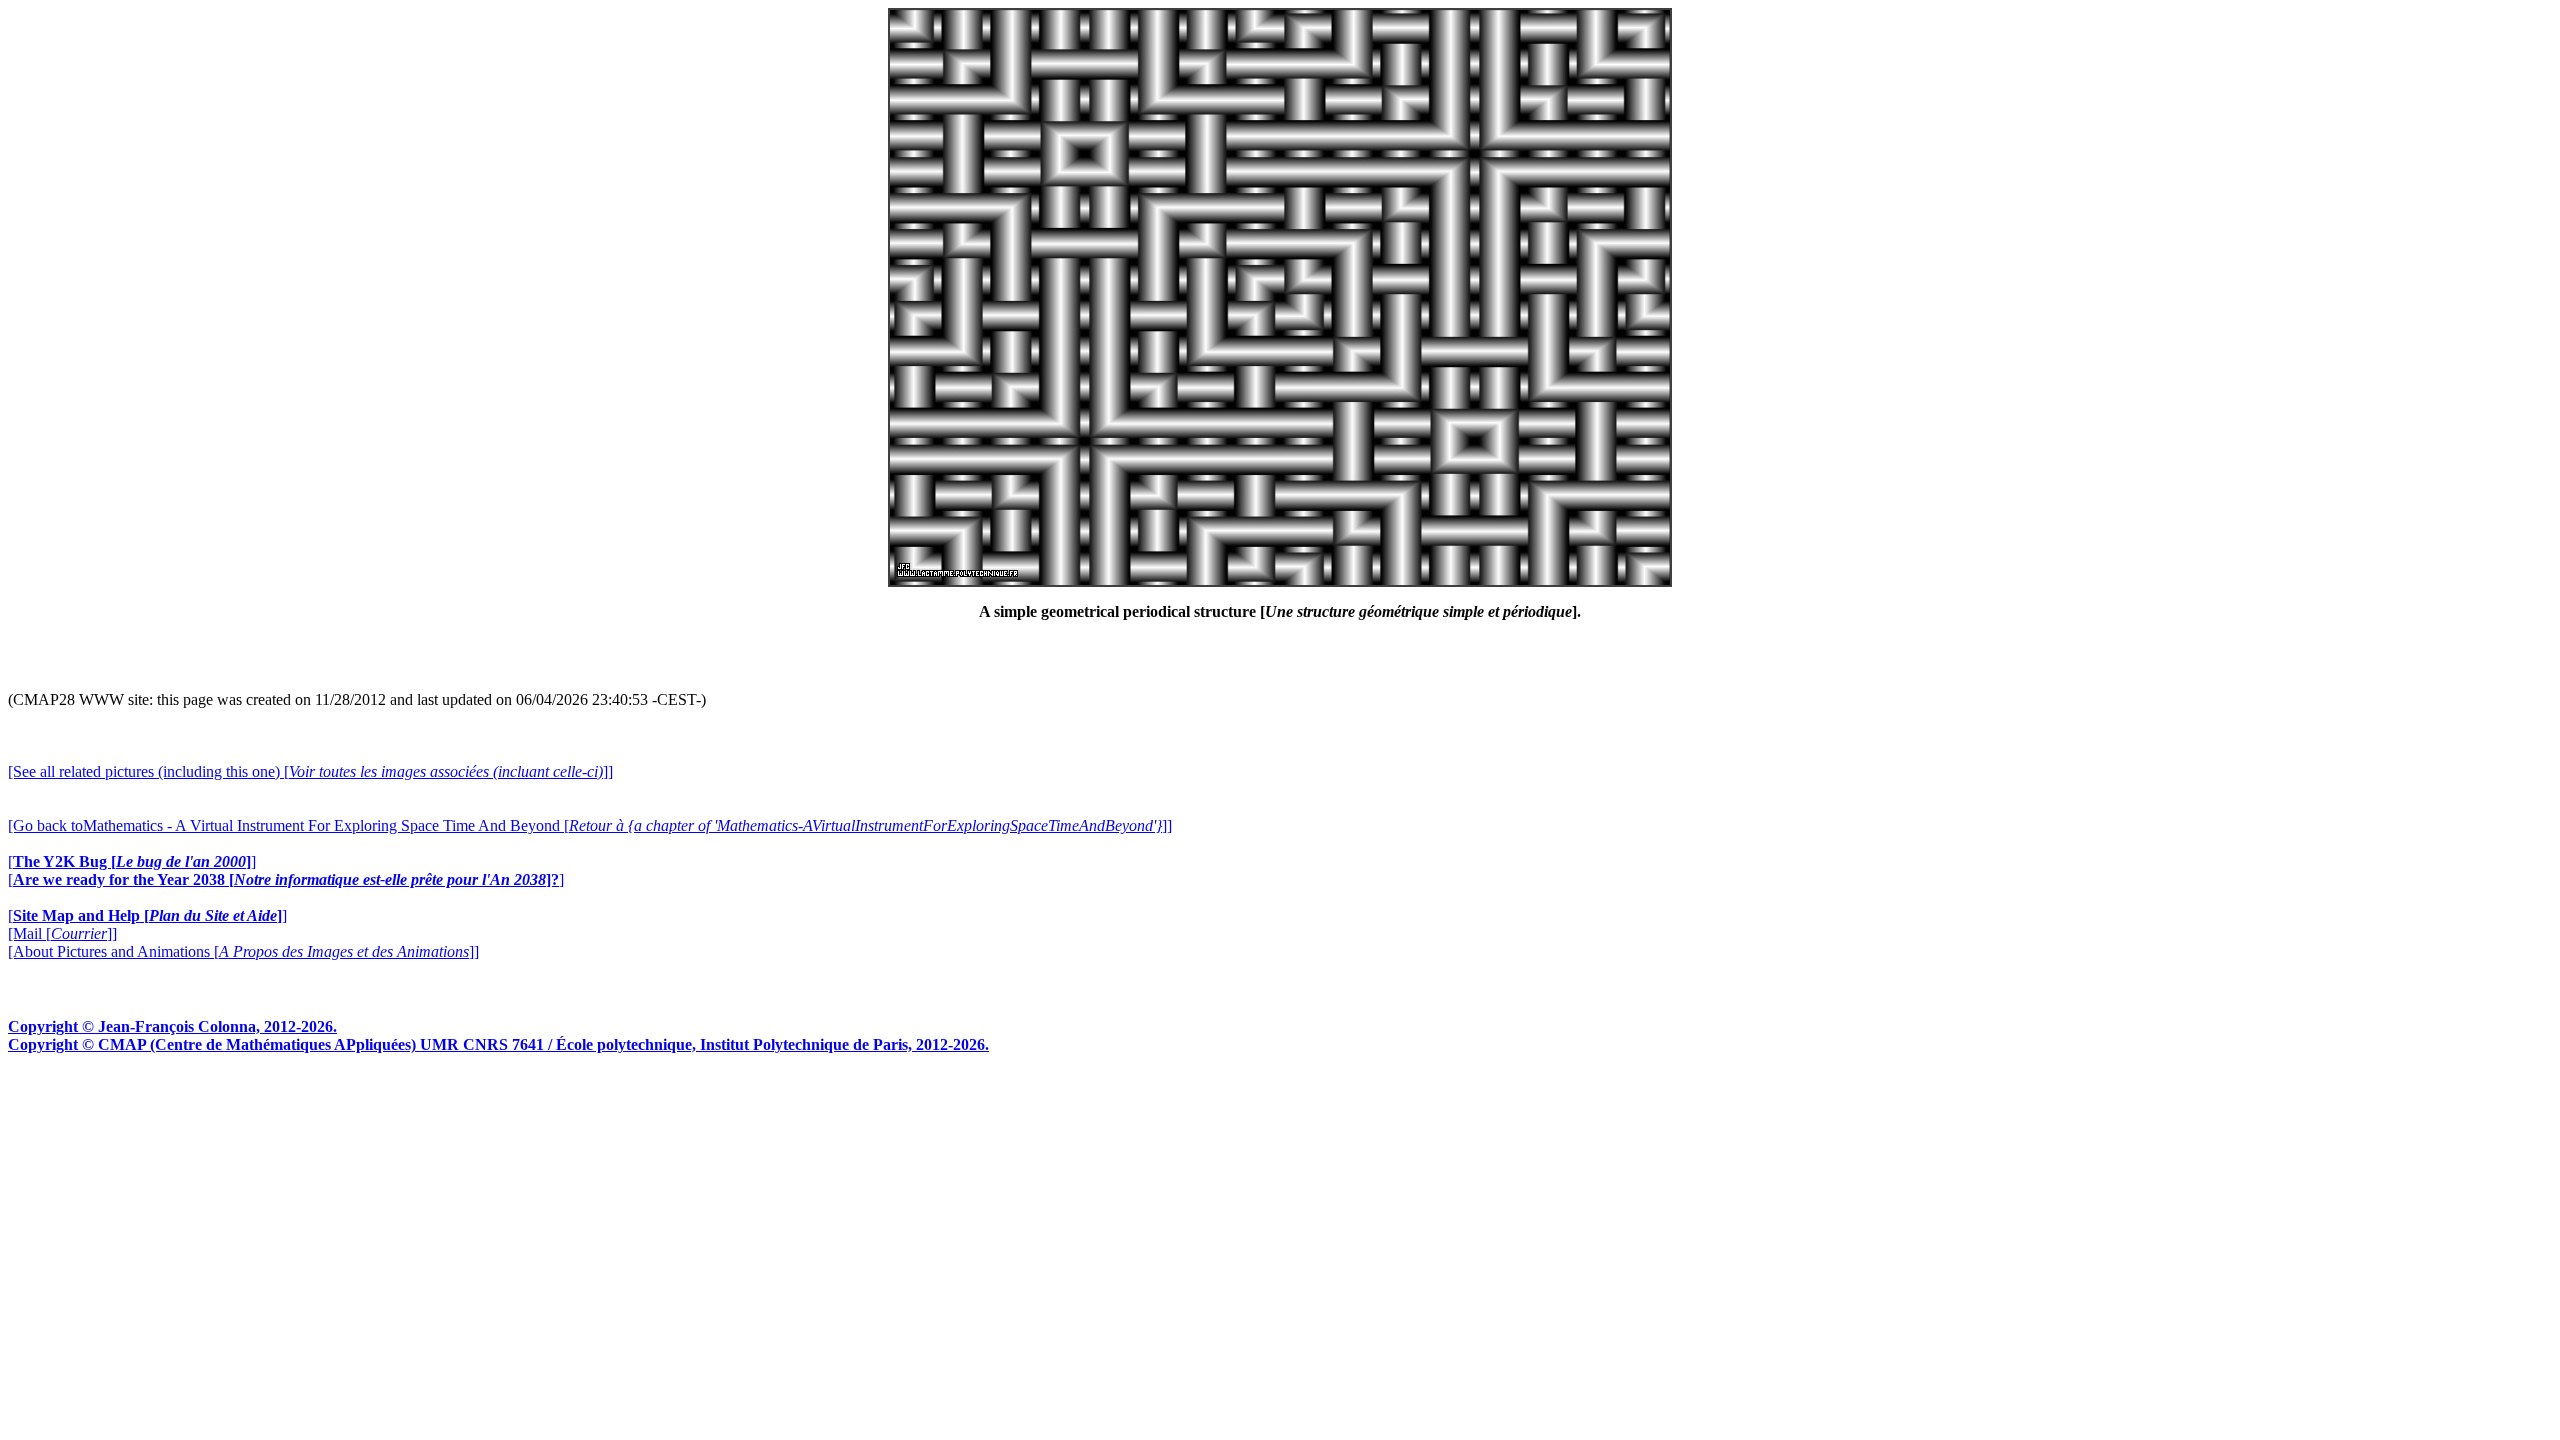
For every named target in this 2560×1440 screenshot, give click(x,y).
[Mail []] (62, 933)
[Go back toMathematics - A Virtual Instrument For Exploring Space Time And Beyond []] (590, 825)
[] (132, 861)
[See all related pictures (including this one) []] (310, 771)
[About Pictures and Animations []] (243, 951)
